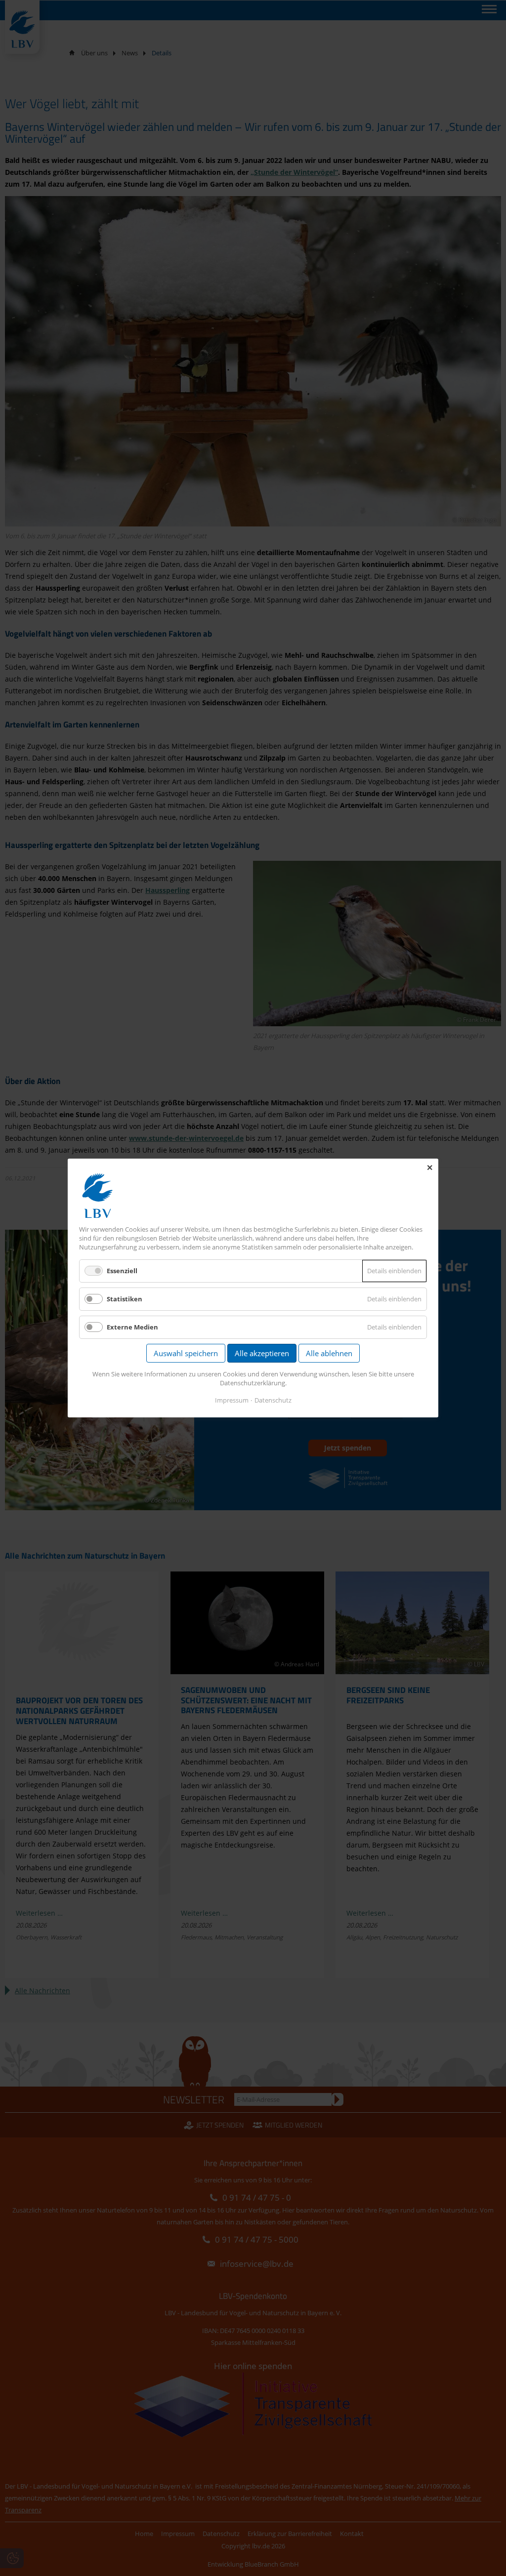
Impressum (232, 1400)
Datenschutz (273, 1400)
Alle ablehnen (329, 1353)
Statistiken (125, 1299)
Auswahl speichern (186, 1353)
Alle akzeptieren (262, 1353)
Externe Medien (132, 1327)
